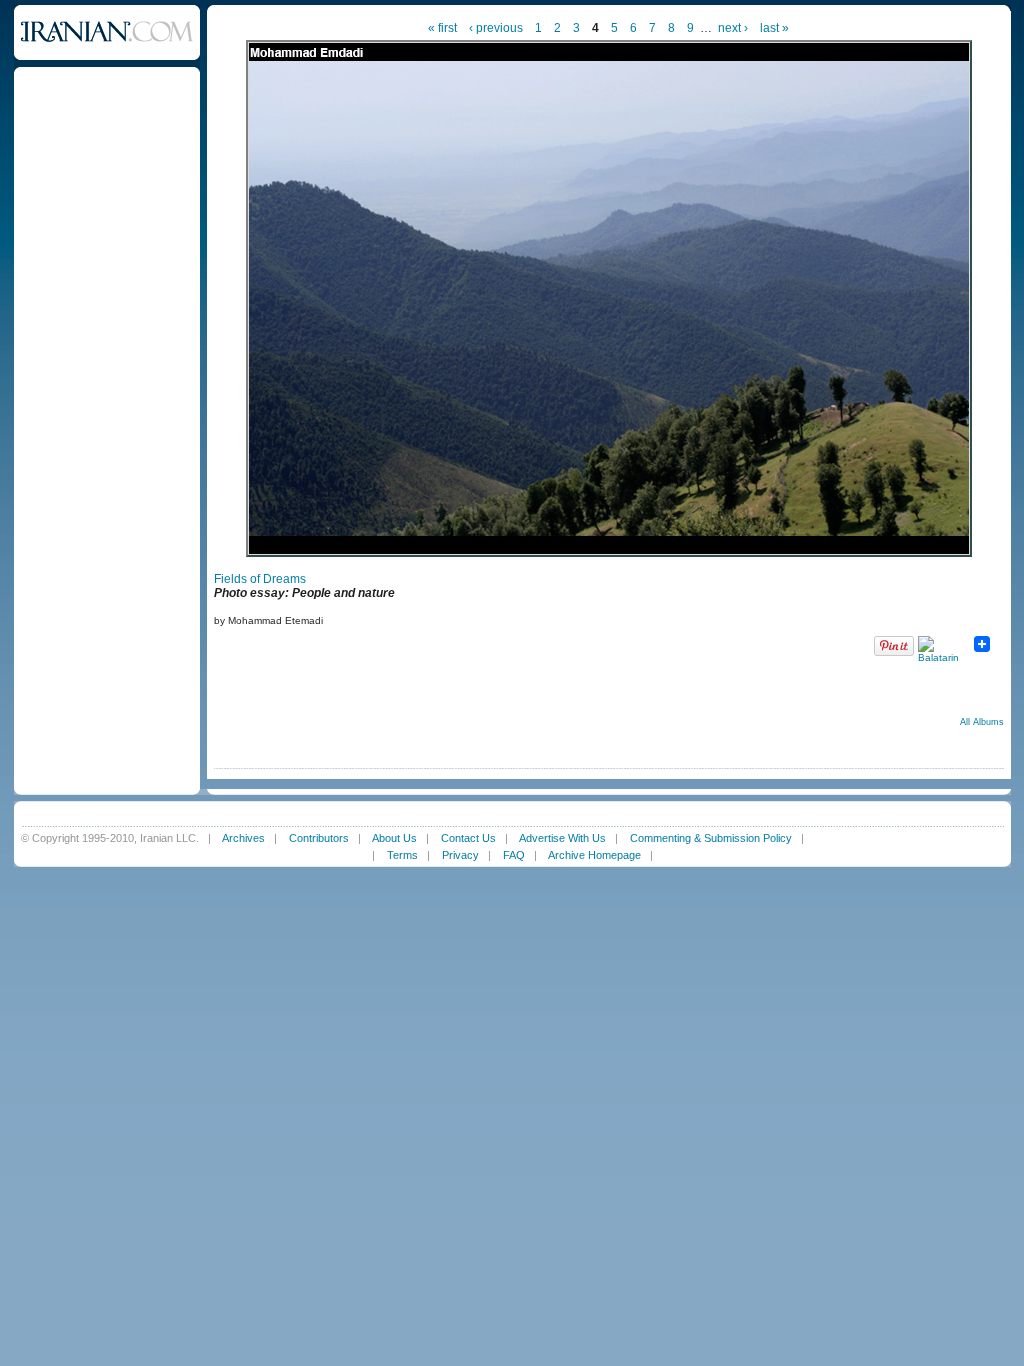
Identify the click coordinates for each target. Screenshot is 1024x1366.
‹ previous (496, 28)
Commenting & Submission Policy (711, 838)
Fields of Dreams (260, 579)
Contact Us (468, 838)
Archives (243, 838)
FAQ (514, 855)
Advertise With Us (562, 838)
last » (774, 28)
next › (733, 28)
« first (442, 28)
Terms (402, 855)
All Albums (982, 722)
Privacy (460, 855)
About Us (394, 838)
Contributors (319, 838)
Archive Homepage (594, 855)
